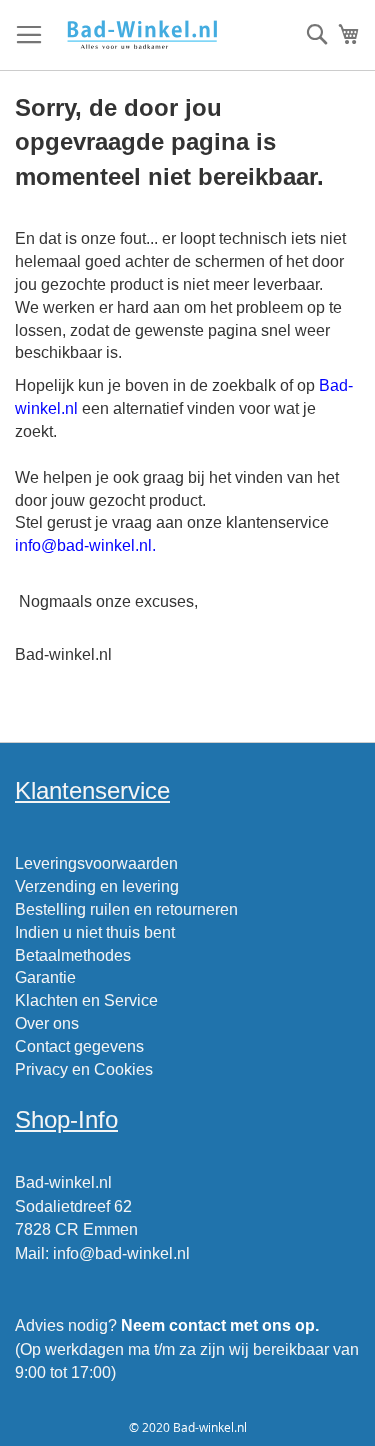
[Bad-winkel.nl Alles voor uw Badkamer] (141, 35)
